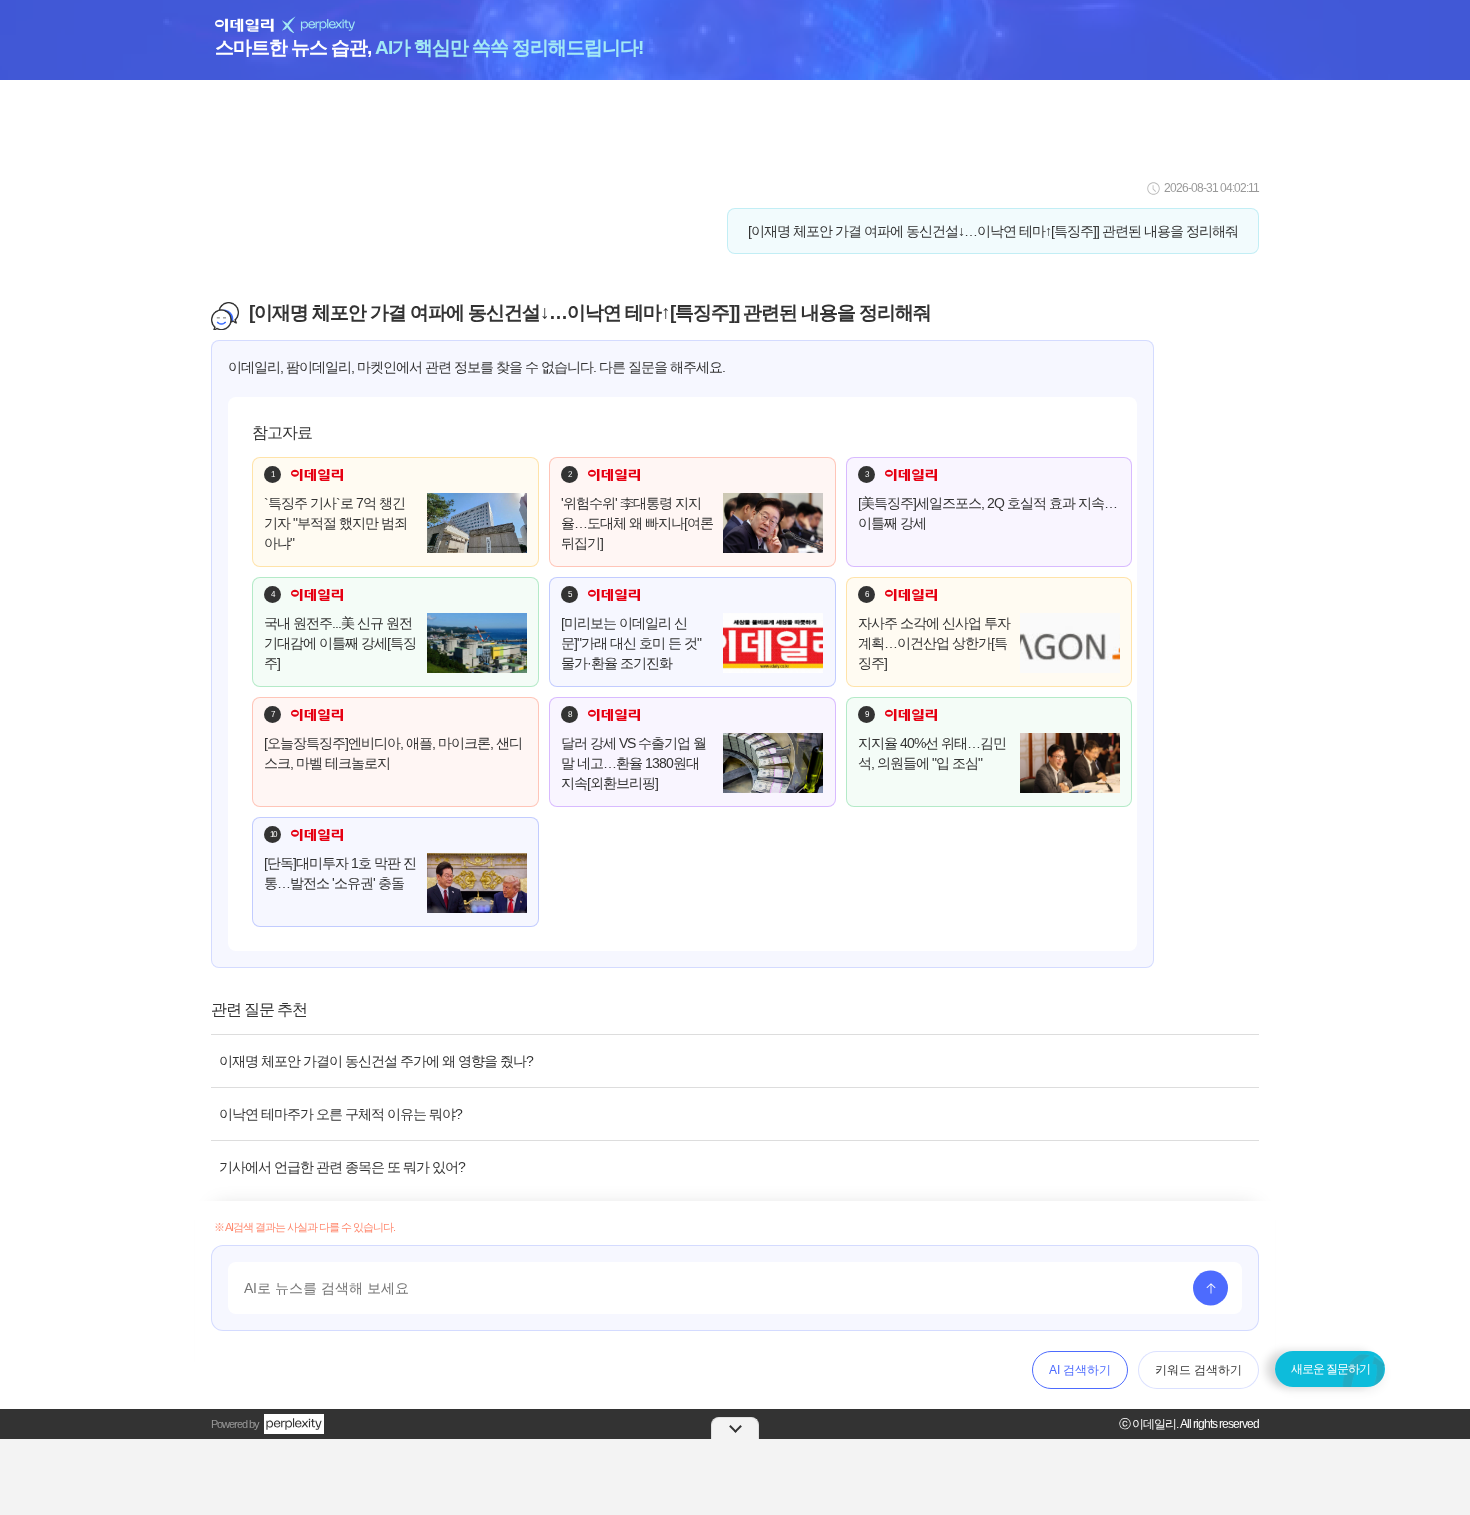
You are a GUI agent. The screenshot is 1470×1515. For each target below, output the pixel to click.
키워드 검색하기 (1198, 1370)
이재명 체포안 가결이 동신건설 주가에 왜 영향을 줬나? (376, 1061)
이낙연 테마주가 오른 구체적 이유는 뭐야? (340, 1114)
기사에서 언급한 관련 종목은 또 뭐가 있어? (342, 1167)
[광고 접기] (735, 1428)
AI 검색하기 (1080, 1370)
